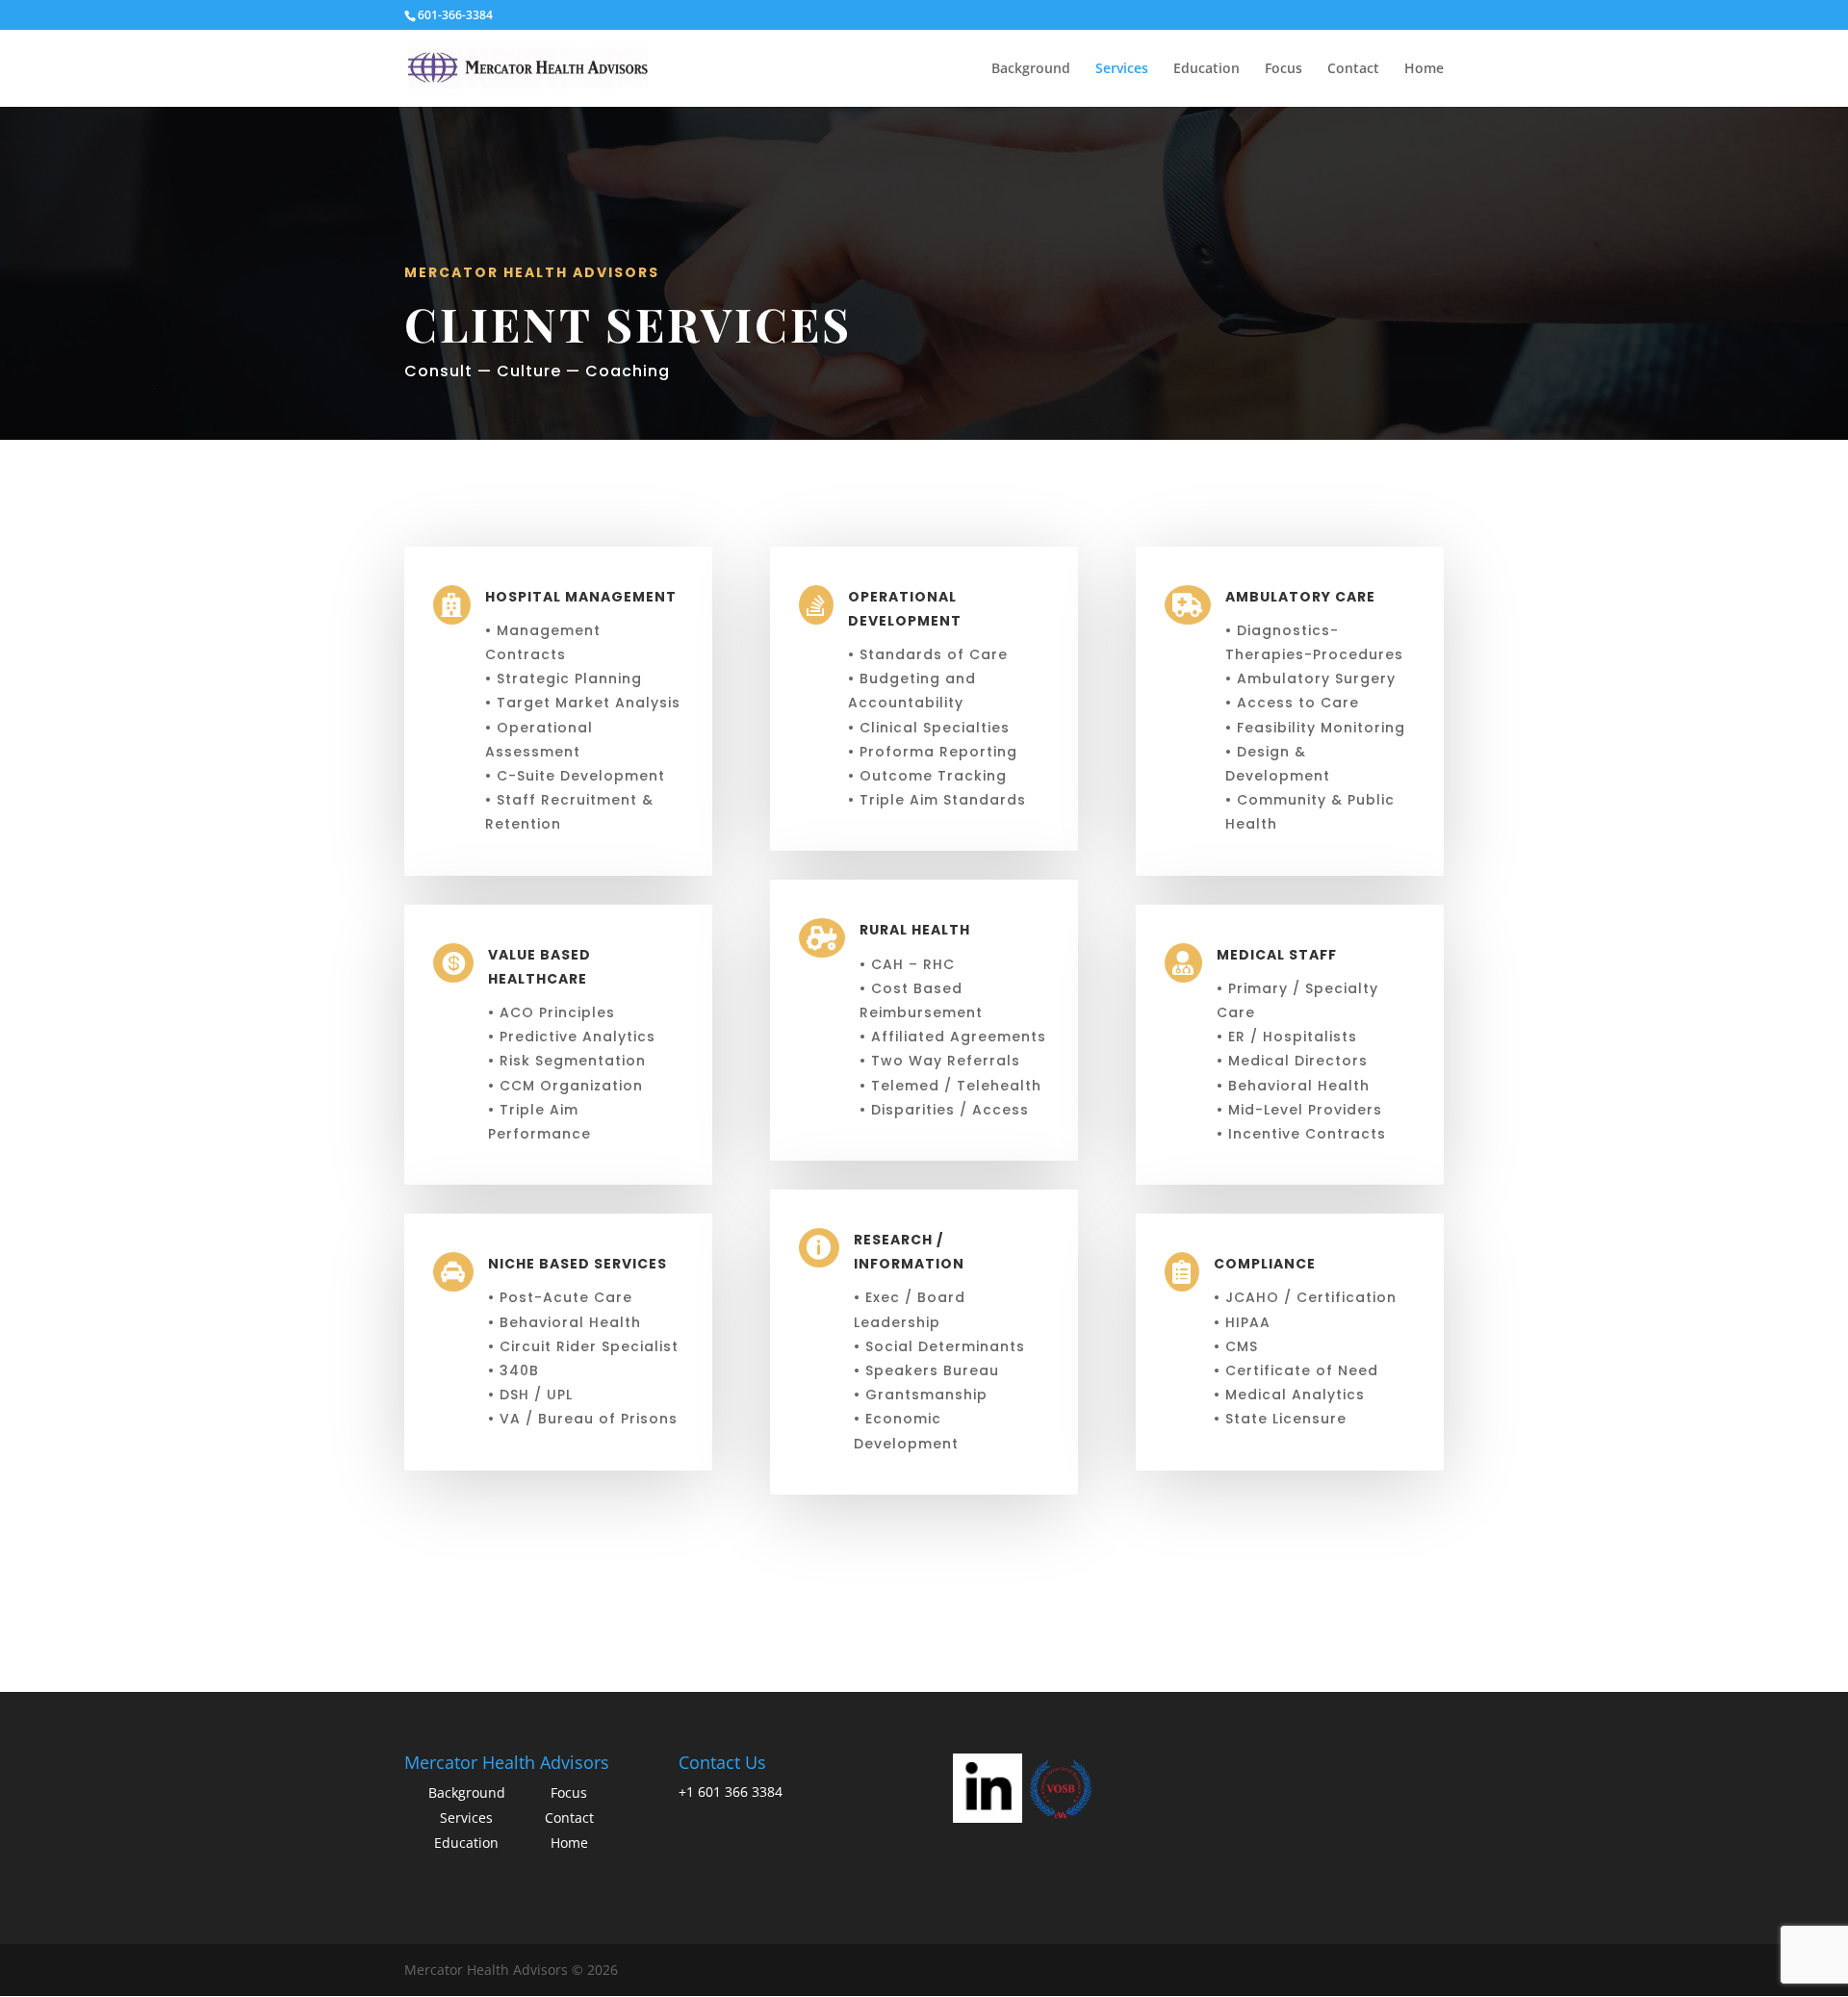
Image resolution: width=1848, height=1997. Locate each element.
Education (1206, 69)
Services (1122, 69)
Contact (1353, 69)
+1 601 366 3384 (731, 1792)
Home (1424, 69)
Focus (1283, 69)
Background (1031, 69)
